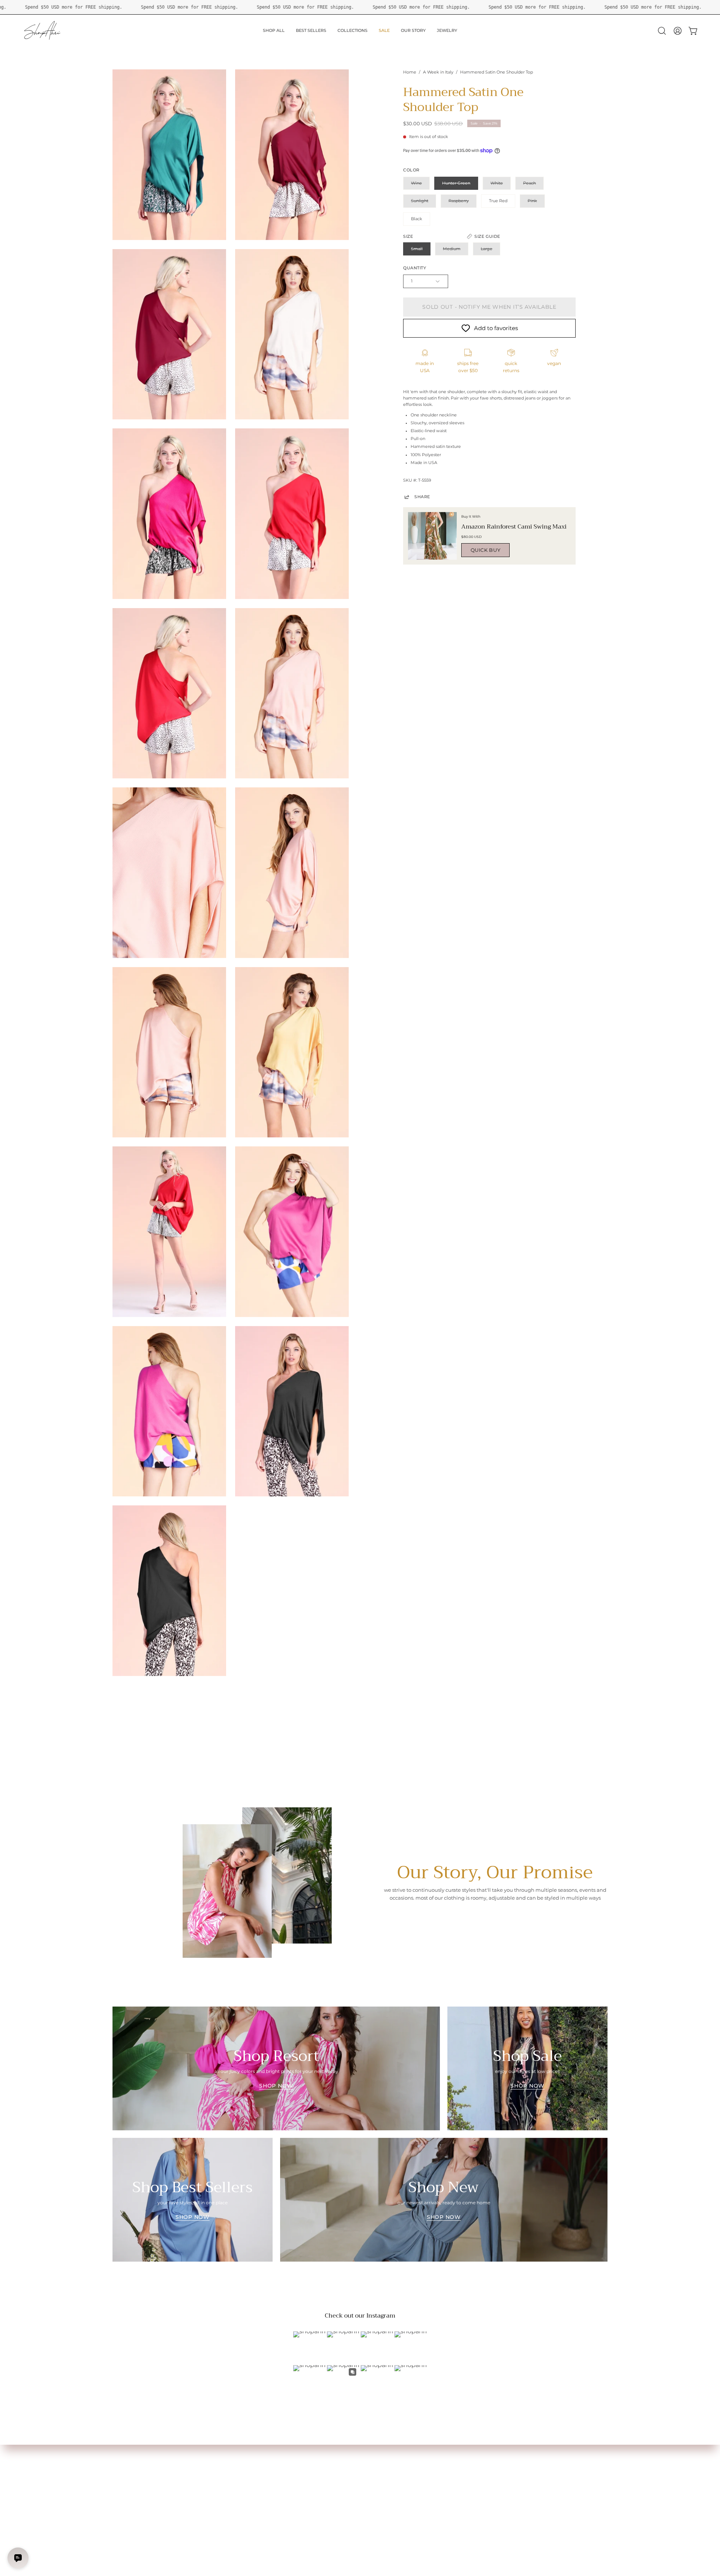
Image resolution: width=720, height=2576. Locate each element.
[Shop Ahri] (43, 31)
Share (422, 497)
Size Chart (124, 2468)
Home (410, 72)
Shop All (122, 2459)
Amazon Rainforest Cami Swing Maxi (514, 527)
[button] (662, 31)
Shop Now (276, 2086)
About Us (225, 2459)
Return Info (125, 2496)
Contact (224, 2478)
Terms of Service (233, 2496)
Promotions (126, 2505)
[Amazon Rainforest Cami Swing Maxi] (432, 536)
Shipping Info (127, 2487)
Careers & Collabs (234, 2487)
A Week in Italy (438, 72)
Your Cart (123, 2478)
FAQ (220, 2468)
